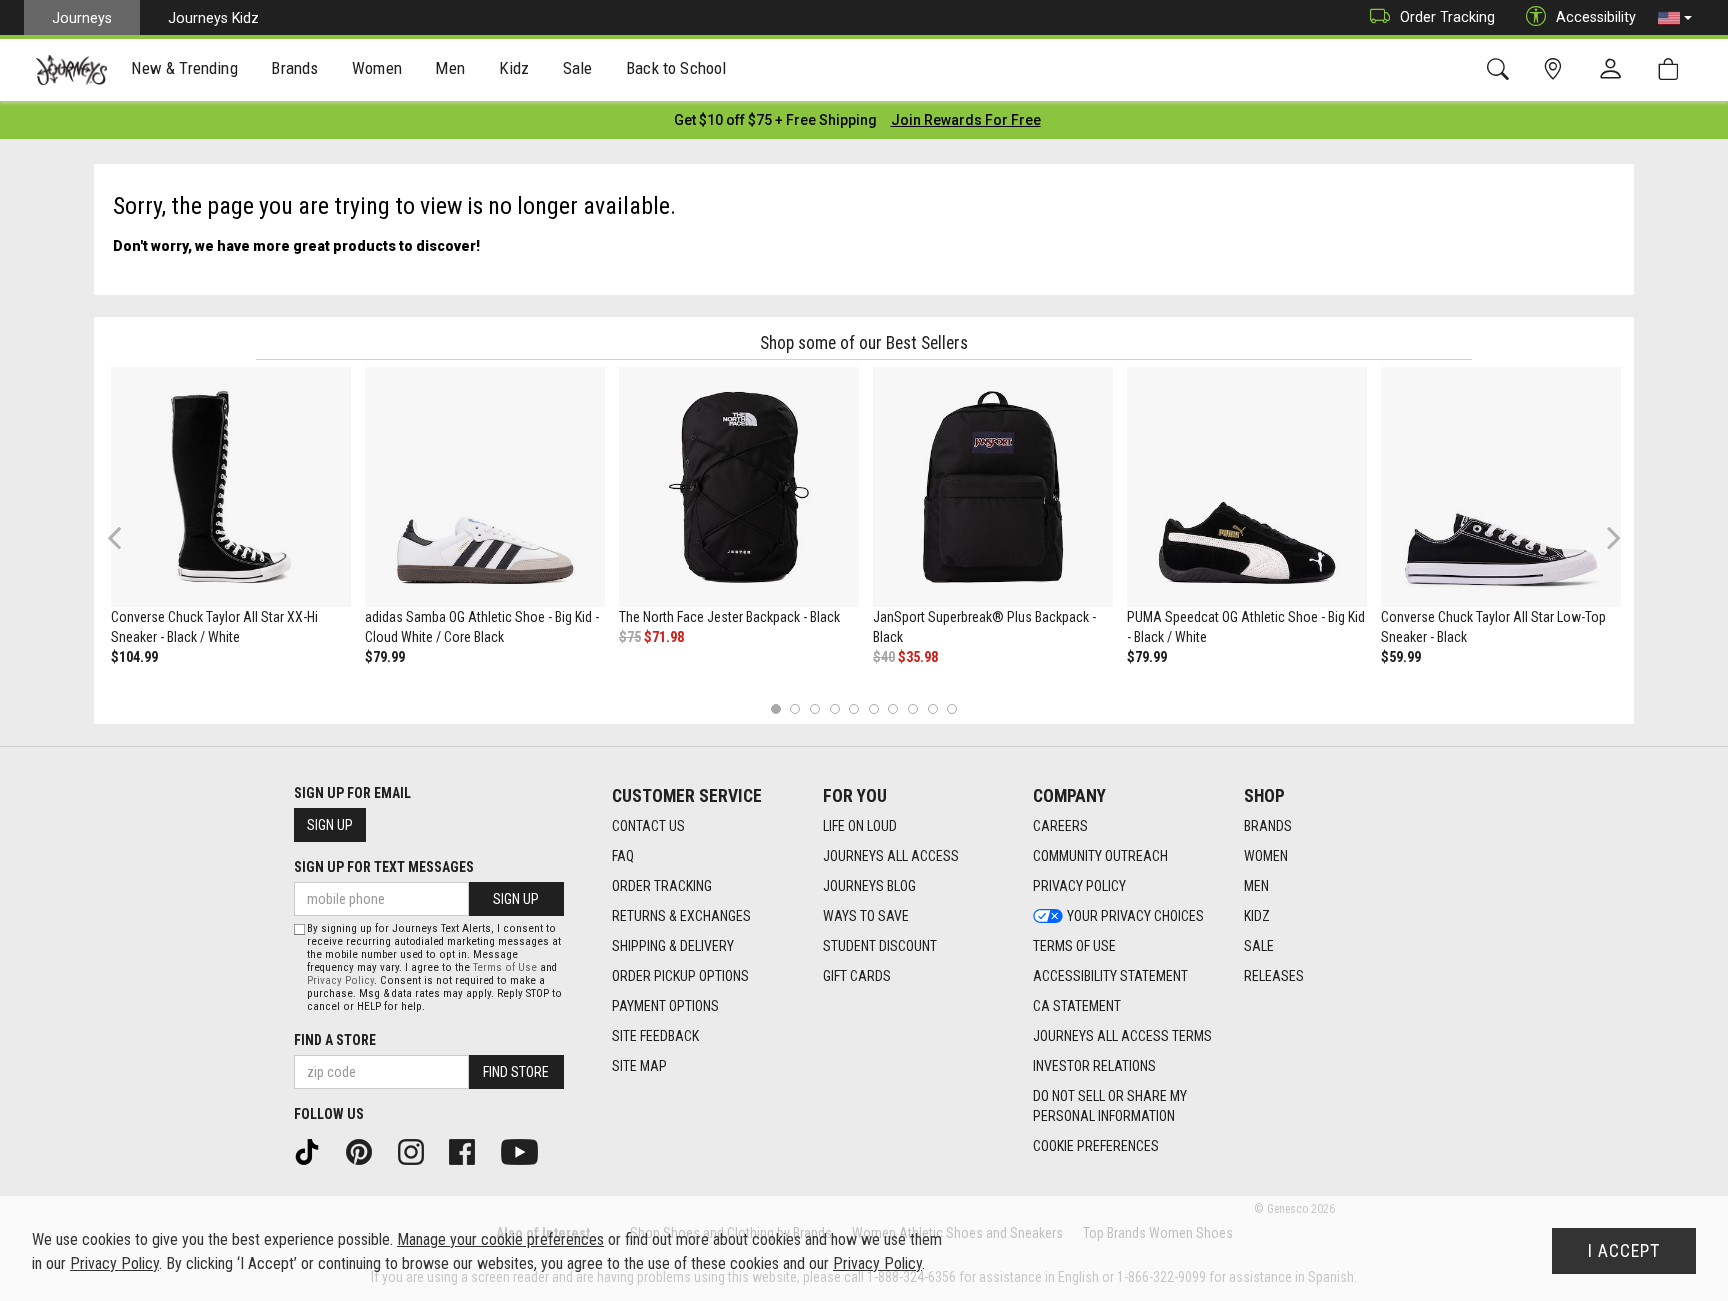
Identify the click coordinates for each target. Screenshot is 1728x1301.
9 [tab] (932, 708)
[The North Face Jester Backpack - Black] (739, 487)
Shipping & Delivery (673, 946)
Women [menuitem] (377, 68)
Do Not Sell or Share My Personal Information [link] (1110, 1106)
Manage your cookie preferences (500, 1239)
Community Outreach (1100, 856)
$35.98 (918, 657)
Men (1256, 886)
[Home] (71, 70)
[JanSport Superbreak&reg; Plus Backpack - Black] (993, 487)
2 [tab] (795, 708)
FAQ (623, 856)
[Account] (1615, 70)
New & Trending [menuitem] (184, 68)
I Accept (1624, 1251)
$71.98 (664, 637)
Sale (1259, 946)
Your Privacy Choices (1135, 916)
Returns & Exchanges (681, 916)
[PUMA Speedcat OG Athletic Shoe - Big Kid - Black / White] (1247, 487)
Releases (1274, 976)
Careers (1060, 826)
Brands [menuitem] (294, 68)
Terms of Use (1074, 946)
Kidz (1257, 916)
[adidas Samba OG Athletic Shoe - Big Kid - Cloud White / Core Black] (485, 487)
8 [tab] (912, 708)
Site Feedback (655, 1036)
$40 (884, 657)
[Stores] (1556, 69)
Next (1609, 537)
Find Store (516, 1072)
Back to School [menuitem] (676, 68)
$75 (630, 637)
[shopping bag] (1672, 69)
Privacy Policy (1079, 886)
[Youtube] (526, 1151)
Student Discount (880, 946)
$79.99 (385, 657)
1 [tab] (775, 708)
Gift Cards (857, 976)
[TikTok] (314, 1151)
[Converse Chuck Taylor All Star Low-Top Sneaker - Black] (1501, 487)
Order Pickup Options (680, 976)
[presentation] (185, 70)
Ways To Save (866, 916)
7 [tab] (893, 708)
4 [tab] (834, 708)
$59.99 (1401, 657)
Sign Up (330, 825)
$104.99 (134, 657)
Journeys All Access (891, 856)
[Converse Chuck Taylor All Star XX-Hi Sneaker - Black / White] (231, 487)
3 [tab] (815, 708)
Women (1266, 856)
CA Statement (1077, 1006)
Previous (127, 545)
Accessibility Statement (1110, 976)
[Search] (1501, 69)
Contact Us (648, 826)
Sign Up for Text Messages (384, 867)
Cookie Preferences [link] (1096, 1146)
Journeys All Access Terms (1122, 1036)
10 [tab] (952, 708)
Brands (1268, 826)
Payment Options (665, 1006)
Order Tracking (1447, 17)
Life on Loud (860, 826)
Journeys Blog (869, 886)
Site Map (639, 1066)
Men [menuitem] (450, 68)
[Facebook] (469, 1151)
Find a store (335, 1040)
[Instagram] (418, 1151)
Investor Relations (1094, 1066)
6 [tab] (873, 708)
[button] (1675, 18)
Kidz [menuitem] (514, 68)
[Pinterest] (366, 1151)
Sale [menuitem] (578, 68)
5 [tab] (854, 708)
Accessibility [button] (1596, 17)
